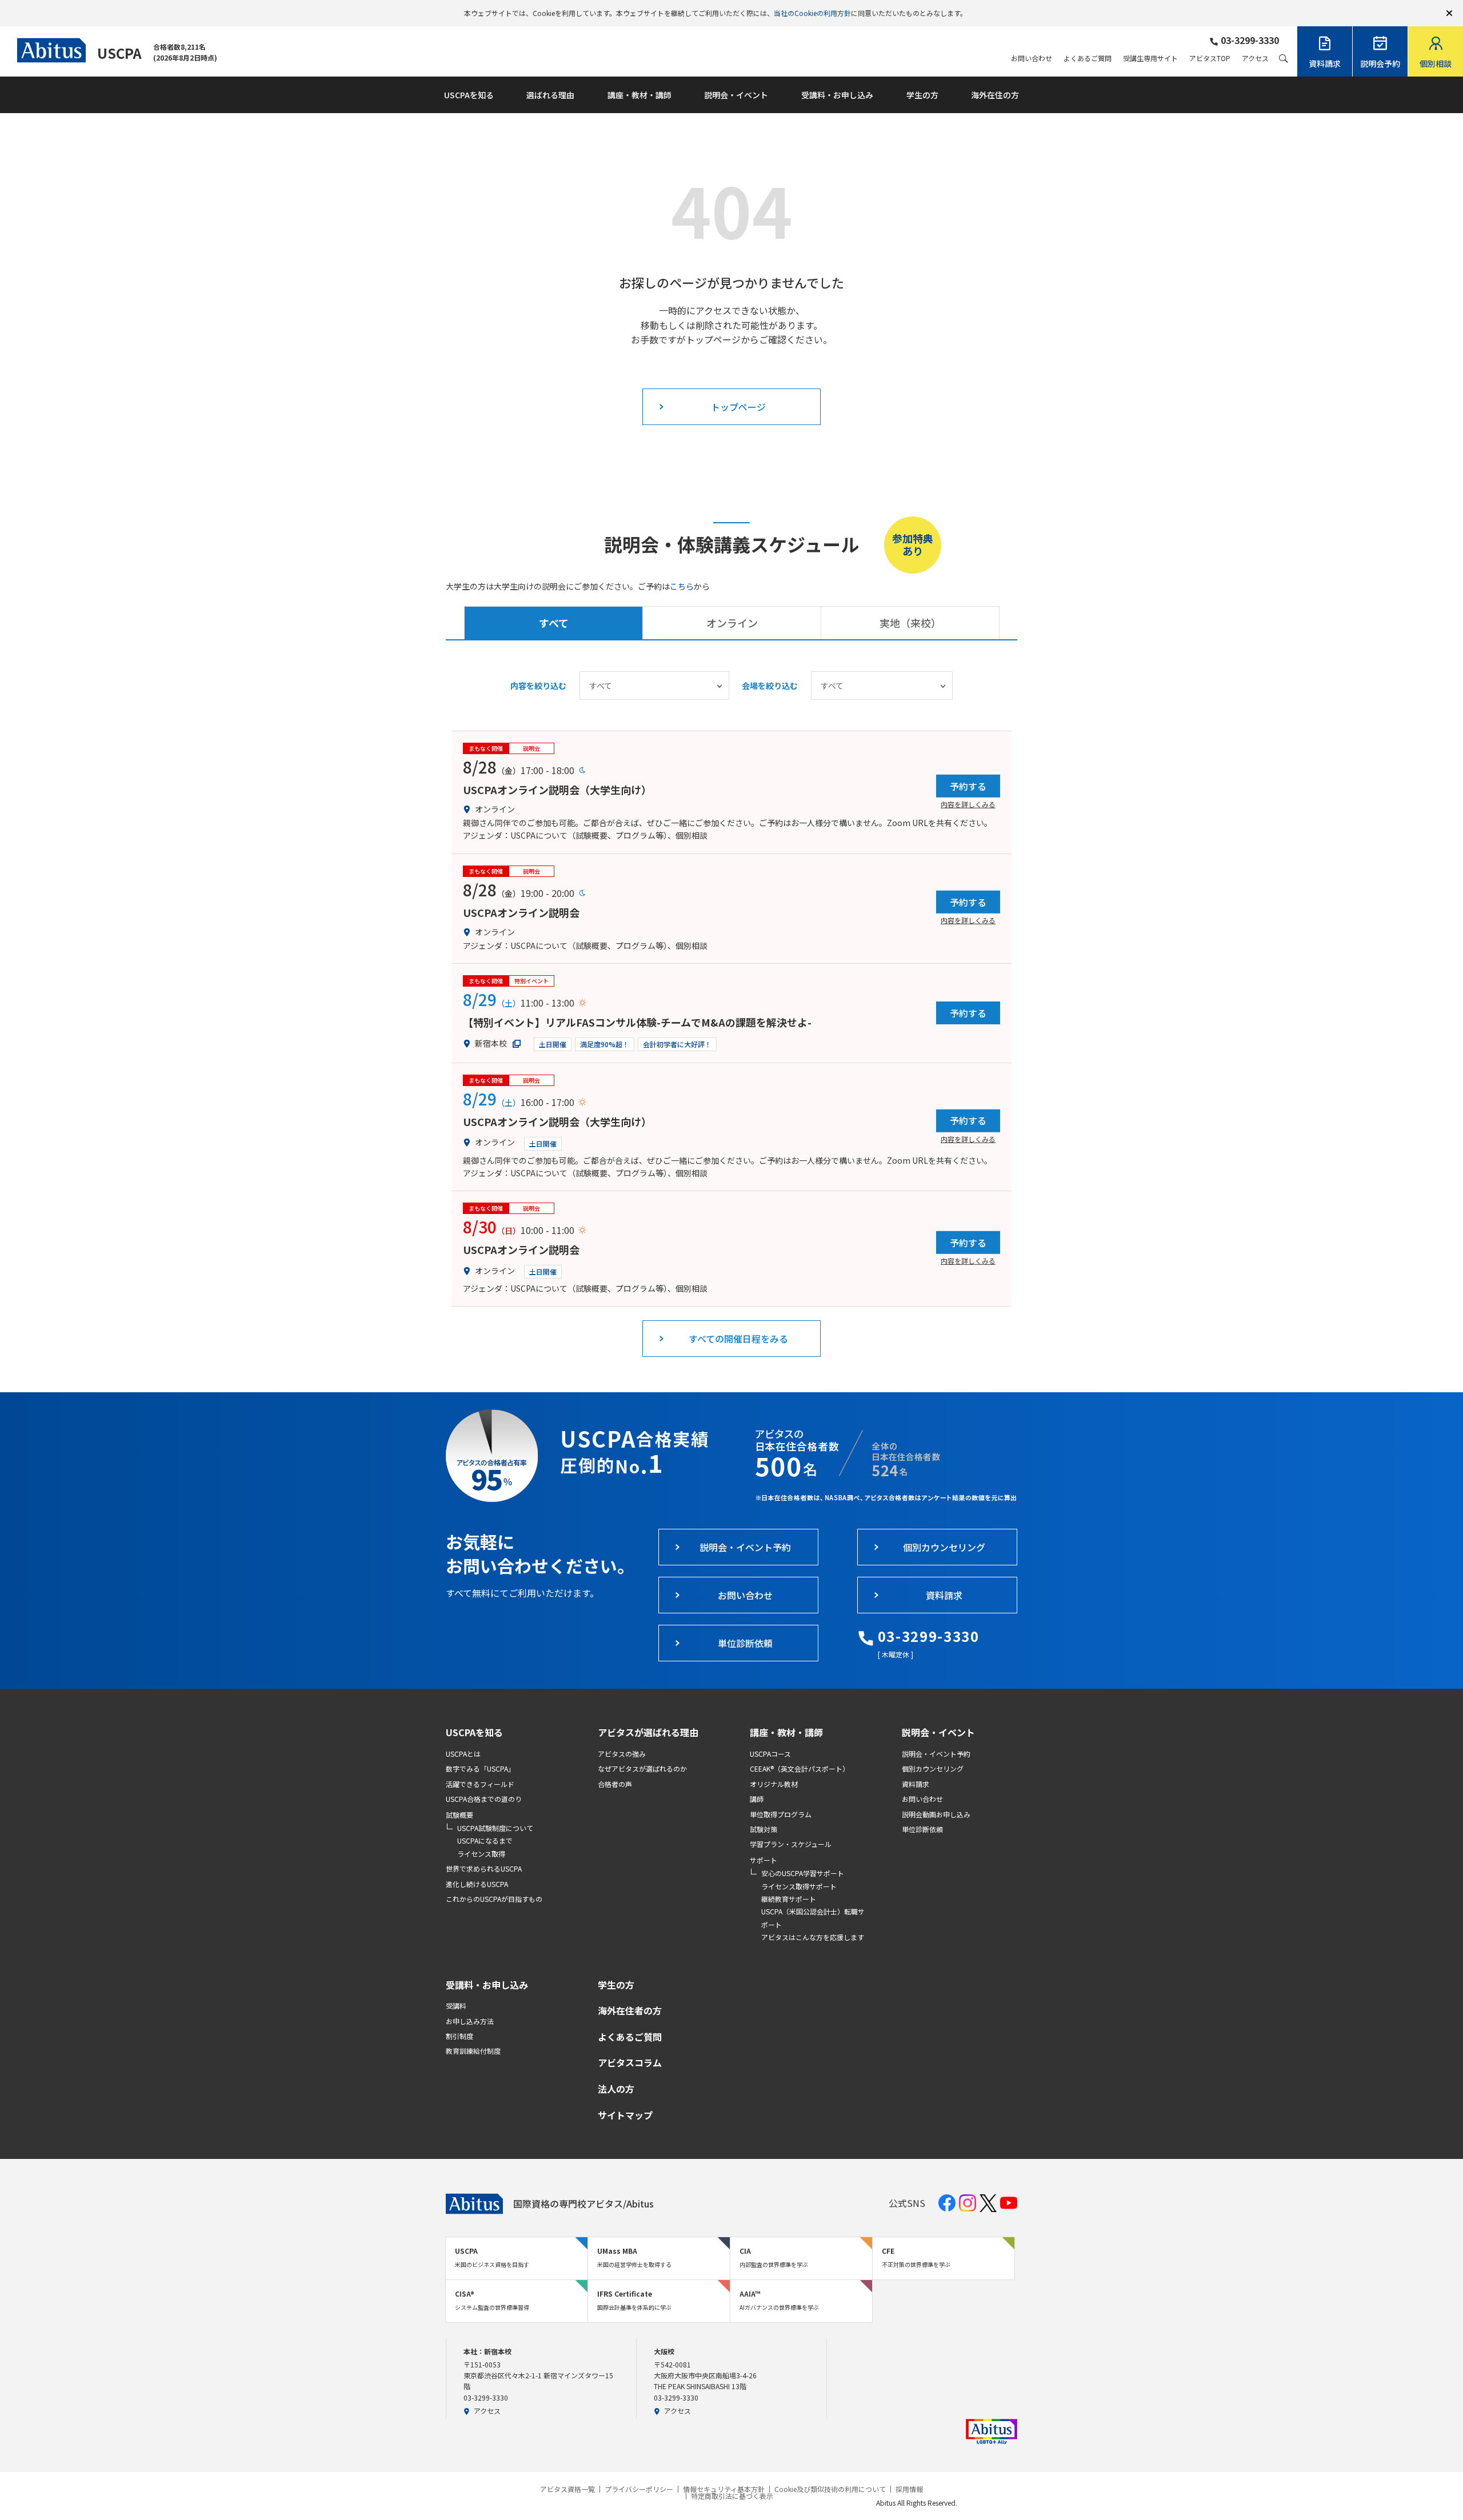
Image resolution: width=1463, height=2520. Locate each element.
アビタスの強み (622, 1754)
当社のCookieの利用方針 (812, 13)
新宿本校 (491, 1043)
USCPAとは (463, 1754)
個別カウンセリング (933, 1768)
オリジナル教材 (774, 1784)
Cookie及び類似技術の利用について (830, 2489)
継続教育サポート (789, 1899)
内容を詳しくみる (968, 804)
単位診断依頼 (922, 1829)
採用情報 (909, 2489)
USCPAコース (770, 1754)
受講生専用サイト (1150, 58)
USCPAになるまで (485, 1840)
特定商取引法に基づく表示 (732, 2496)
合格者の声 (615, 1784)
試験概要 (459, 1815)
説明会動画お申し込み (936, 1814)
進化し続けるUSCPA (477, 1884)
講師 (757, 1799)
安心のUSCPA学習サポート (803, 1873)
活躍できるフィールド (480, 1784)
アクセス (1255, 58)
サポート (764, 1860)
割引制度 (459, 2036)
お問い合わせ (1032, 58)
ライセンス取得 (481, 1854)
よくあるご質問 (1088, 58)
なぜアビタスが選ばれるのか (642, 1768)
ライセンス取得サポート (799, 1886)
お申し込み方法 (470, 2021)
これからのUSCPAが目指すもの (494, 1899)
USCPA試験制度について (495, 1828)
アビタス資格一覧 (567, 2489)
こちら (682, 586)
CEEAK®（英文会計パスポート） (800, 1768)
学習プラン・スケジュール (791, 1844)
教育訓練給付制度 (473, 2051)
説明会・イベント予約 (936, 1754)
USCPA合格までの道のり (484, 1799)
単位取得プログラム (781, 1814)
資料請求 (916, 1784)
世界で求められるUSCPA (484, 1868)
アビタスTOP (1210, 58)
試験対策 (764, 1829)
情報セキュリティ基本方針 (724, 2489)
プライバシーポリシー (639, 2489)
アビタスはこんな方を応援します (813, 1937)
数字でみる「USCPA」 (480, 1768)
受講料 (456, 2006)
